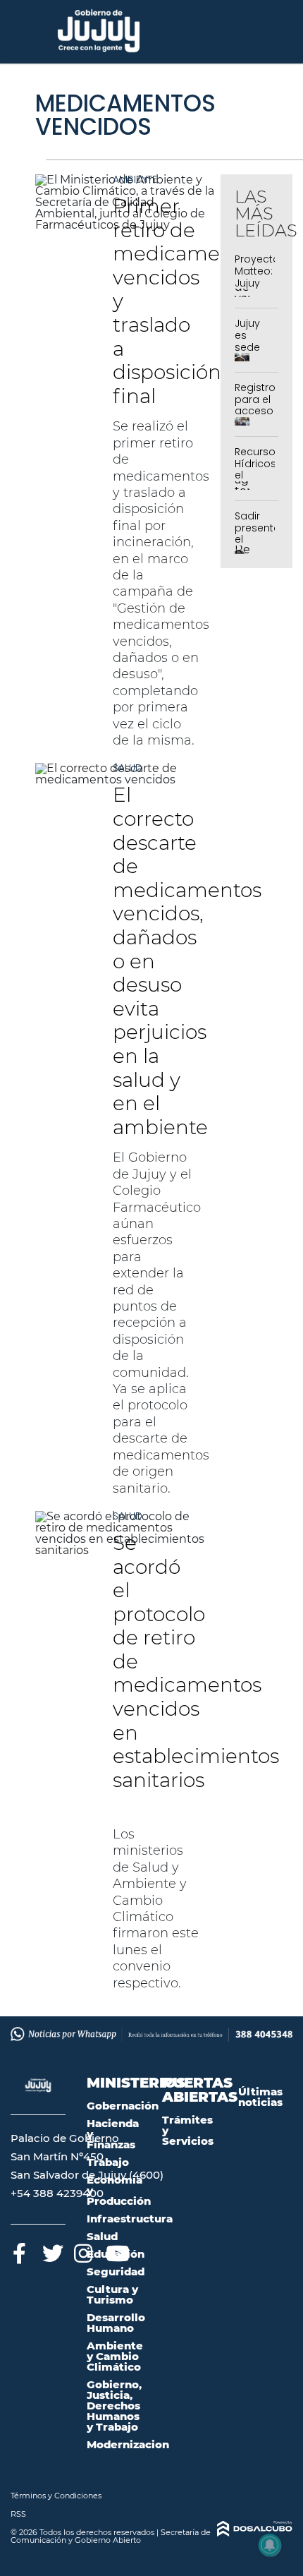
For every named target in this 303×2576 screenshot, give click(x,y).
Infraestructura (130, 2219)
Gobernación (123, 2106)
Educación (116, 2254)
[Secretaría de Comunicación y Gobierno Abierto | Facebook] (19, 2251)
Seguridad (116, 2271)
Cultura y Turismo (112, 2294)
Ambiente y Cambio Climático (115, 2356)
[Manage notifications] (270, 2545)
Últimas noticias (260, 2097)
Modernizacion (128, 2444)
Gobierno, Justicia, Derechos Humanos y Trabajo (114, 2406)
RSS (18, 2514)
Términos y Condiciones (56, 2496)
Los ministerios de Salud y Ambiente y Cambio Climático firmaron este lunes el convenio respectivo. (156, 1909)
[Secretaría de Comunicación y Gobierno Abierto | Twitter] (51, 2251)
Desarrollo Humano (116, 2323)
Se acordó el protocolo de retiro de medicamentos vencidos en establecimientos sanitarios (196, 1673)
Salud (128, 768)
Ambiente (135, 179)
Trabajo (108, 2162)
